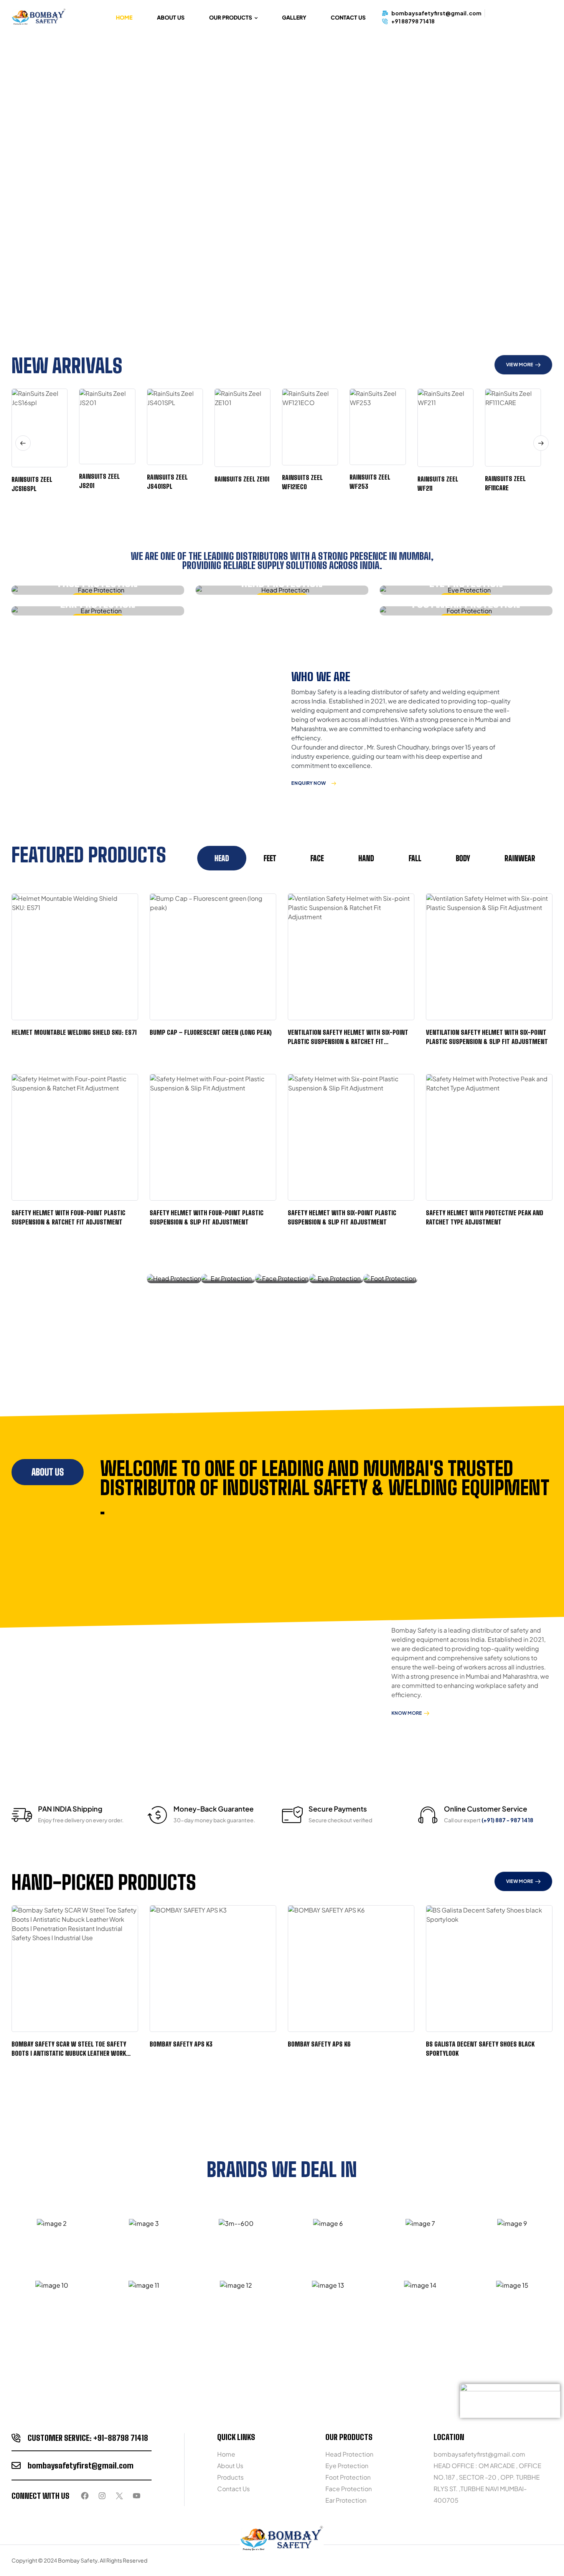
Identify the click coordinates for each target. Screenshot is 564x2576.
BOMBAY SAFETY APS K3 (181, 2044)
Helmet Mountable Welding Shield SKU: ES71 (74, 1032)
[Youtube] (137, 2496)
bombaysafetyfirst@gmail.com (81, 2465)
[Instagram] (102, 2496)
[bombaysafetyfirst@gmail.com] (16, 2465)
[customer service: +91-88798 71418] (16, 2438)
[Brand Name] (52, 2224)
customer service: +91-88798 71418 (88, 2438)
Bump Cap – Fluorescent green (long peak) (211, 1032)
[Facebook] (85, 2496)
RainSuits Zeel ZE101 (242, 479)
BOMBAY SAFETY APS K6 (319, 2044)
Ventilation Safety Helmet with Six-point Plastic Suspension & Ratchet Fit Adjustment (348, 1041)
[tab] (222, 858)
